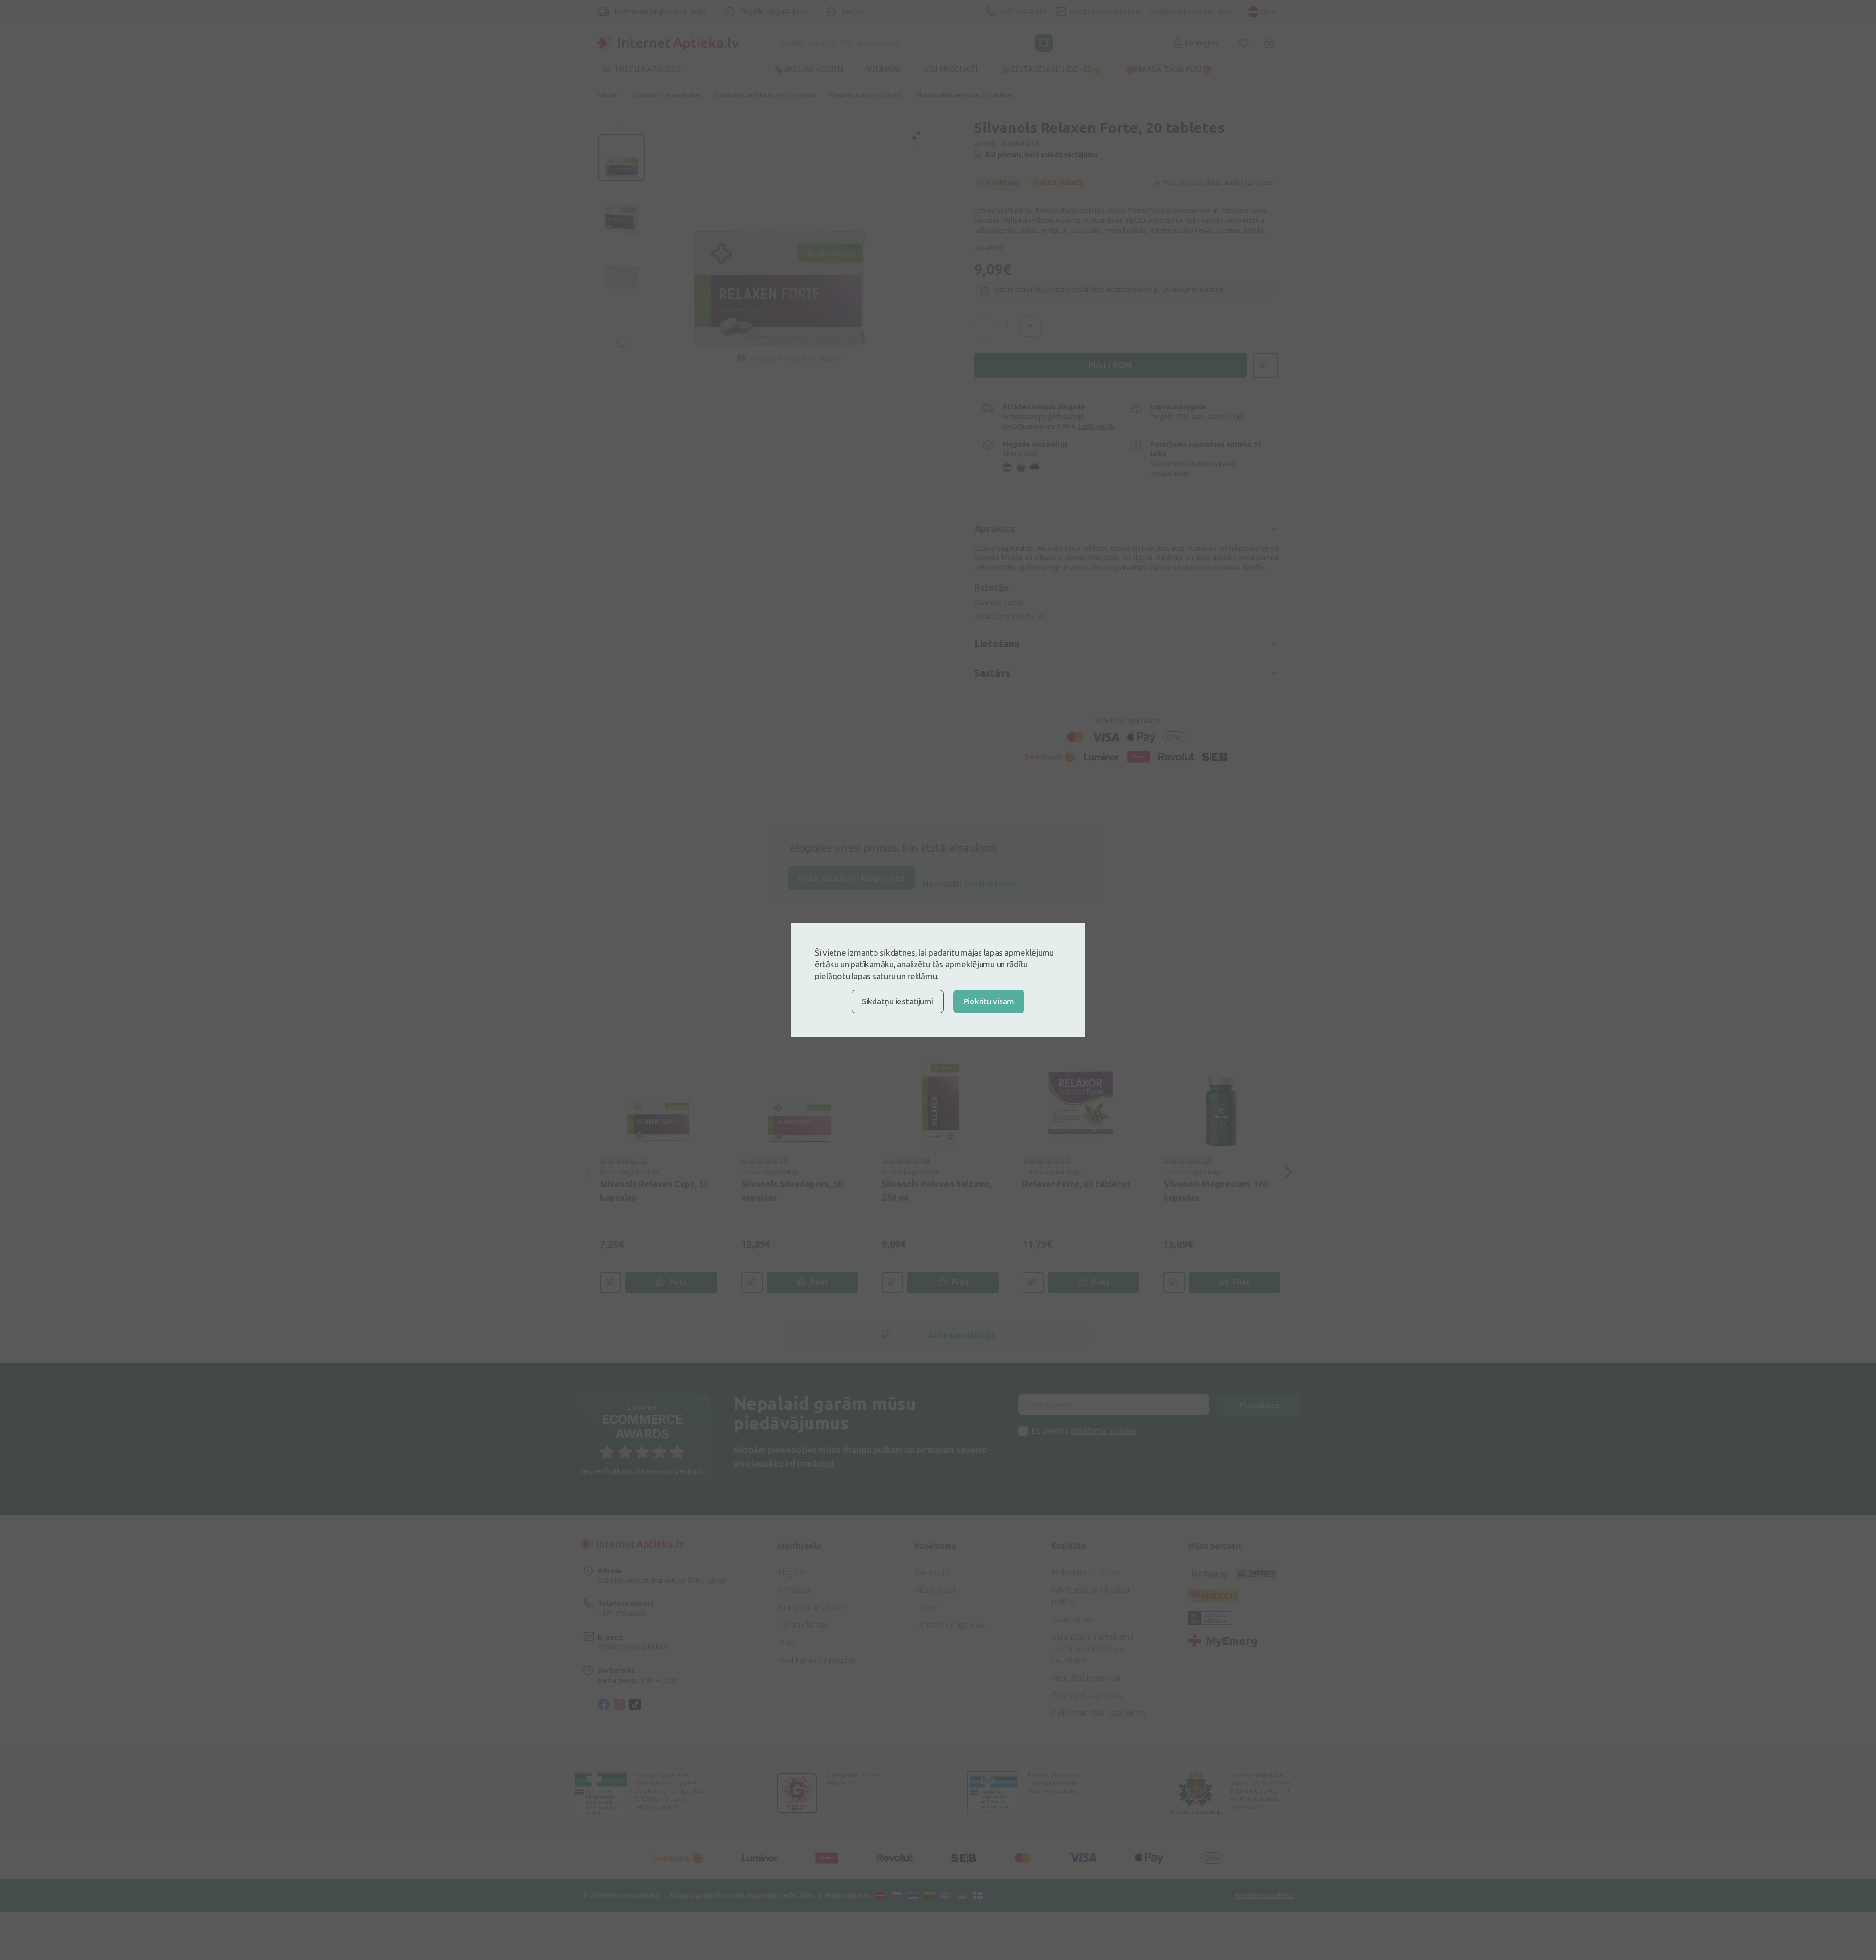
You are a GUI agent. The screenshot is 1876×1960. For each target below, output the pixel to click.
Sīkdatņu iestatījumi (898, 1001)
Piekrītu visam (989, 1001)
